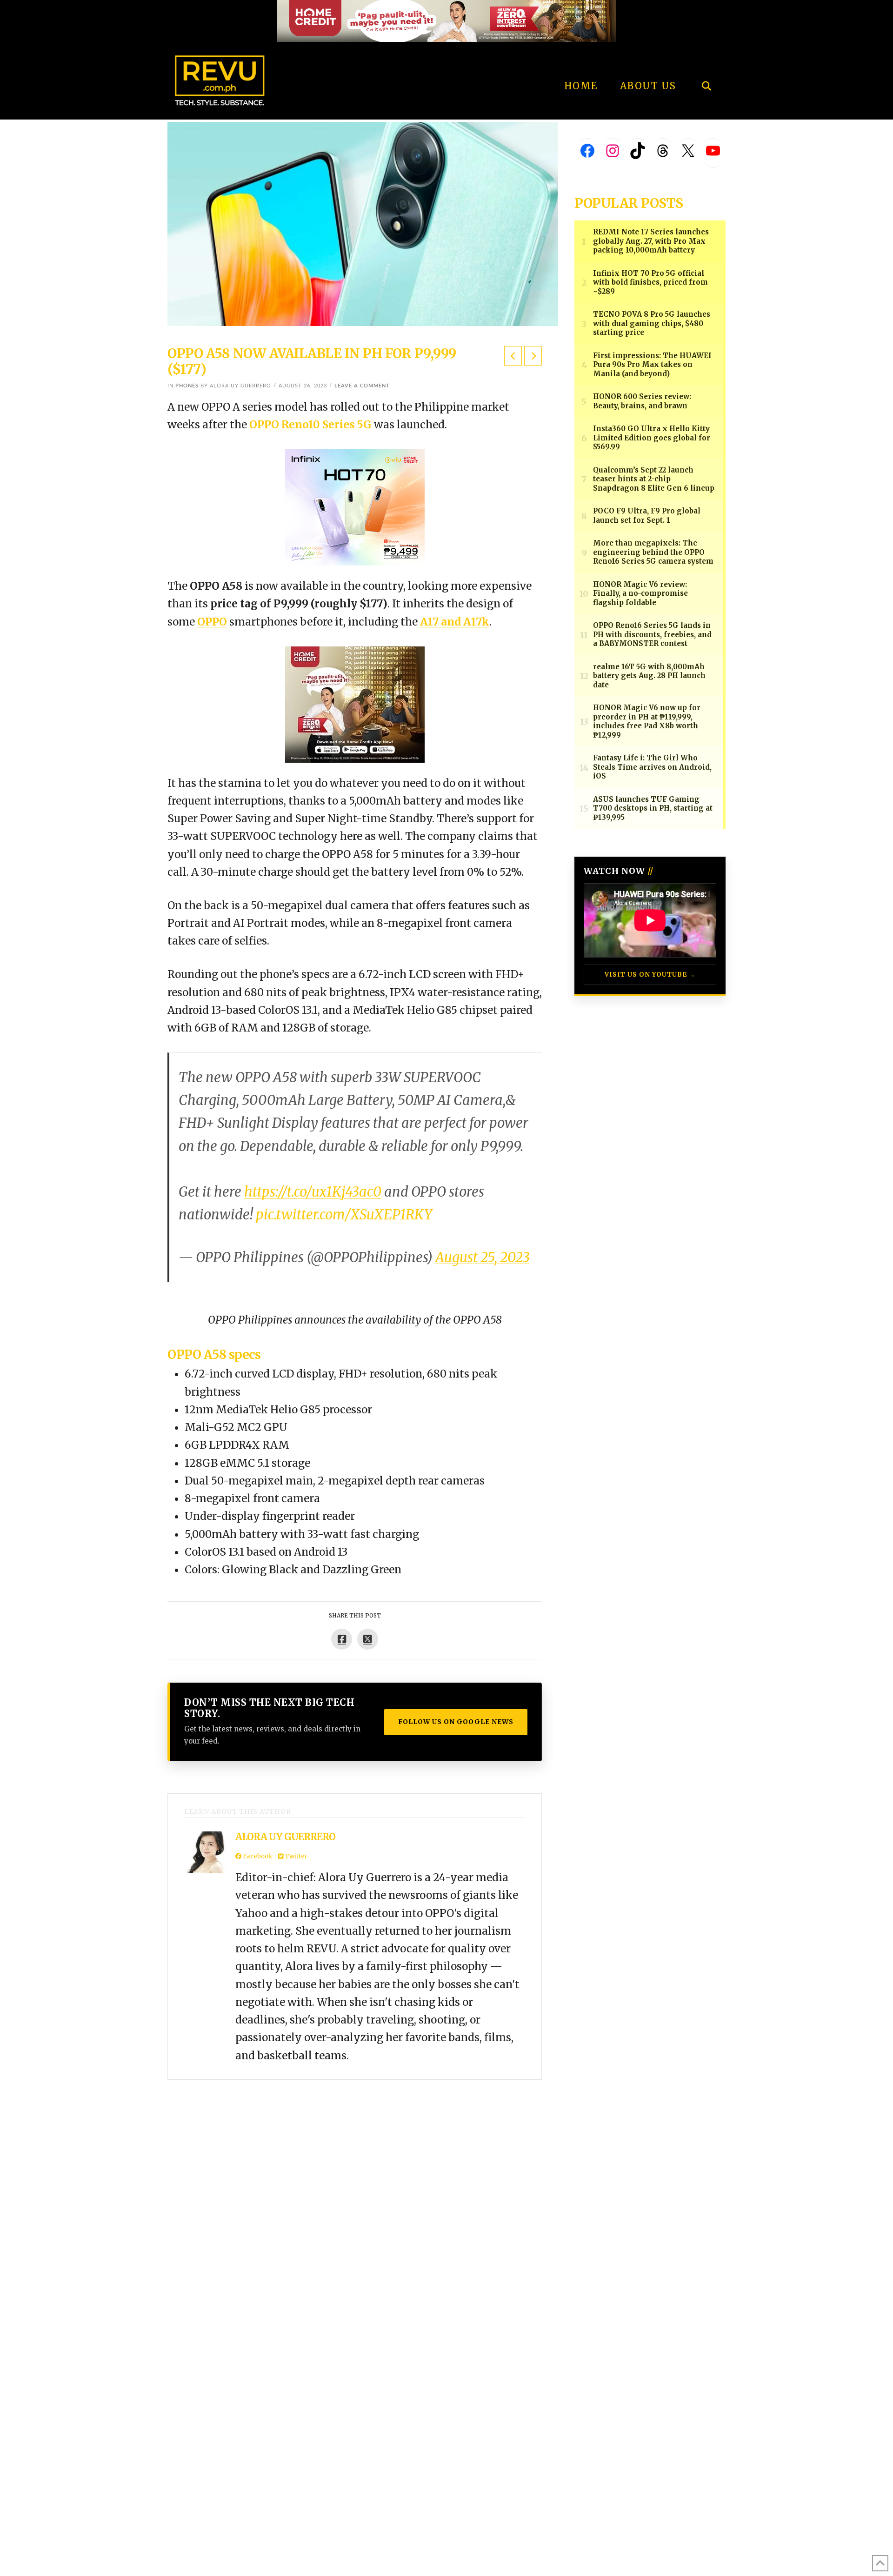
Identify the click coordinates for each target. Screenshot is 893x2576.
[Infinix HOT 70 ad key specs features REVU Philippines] (355, 506)
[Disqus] (355, 2196)
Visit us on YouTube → (650, 975)
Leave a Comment (362, 386)
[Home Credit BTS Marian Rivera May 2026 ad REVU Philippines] (355, 704)
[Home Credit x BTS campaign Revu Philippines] (446, 20)
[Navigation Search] (706, 60)
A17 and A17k (455, 622)
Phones (187, 386)
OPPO (212, 622)
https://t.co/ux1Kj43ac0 (313, 1192)
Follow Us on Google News (456, 1722)
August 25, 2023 (483, 1258)
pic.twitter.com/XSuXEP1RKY (344, 1215)
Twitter (295, 1856)
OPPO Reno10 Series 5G (310, 425)
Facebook (257, 1856)
